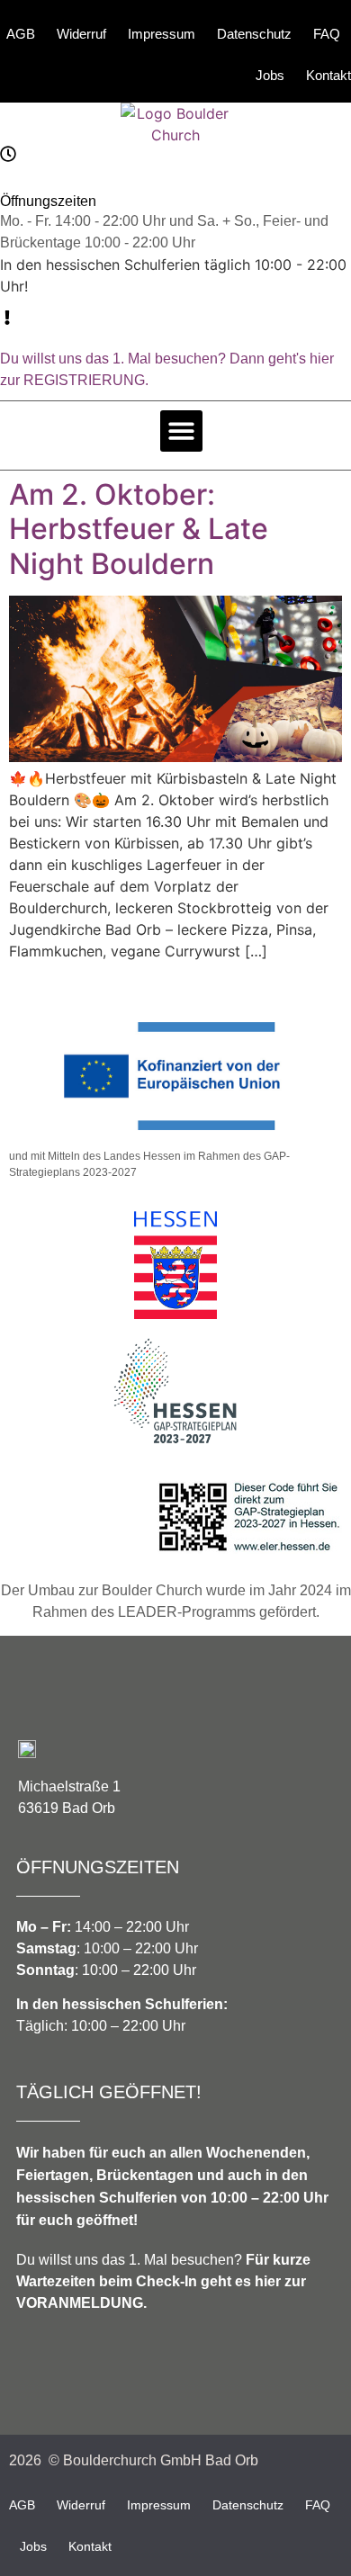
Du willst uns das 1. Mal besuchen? (163, 2281)
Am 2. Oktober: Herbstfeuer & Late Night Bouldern (139, 529)
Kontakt (328, 75)
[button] (181, 431)
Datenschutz (254, 34)
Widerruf (81, 34)
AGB (21, 34)
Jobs (270, 75)
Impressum (162, 34)
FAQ (327, 34)
